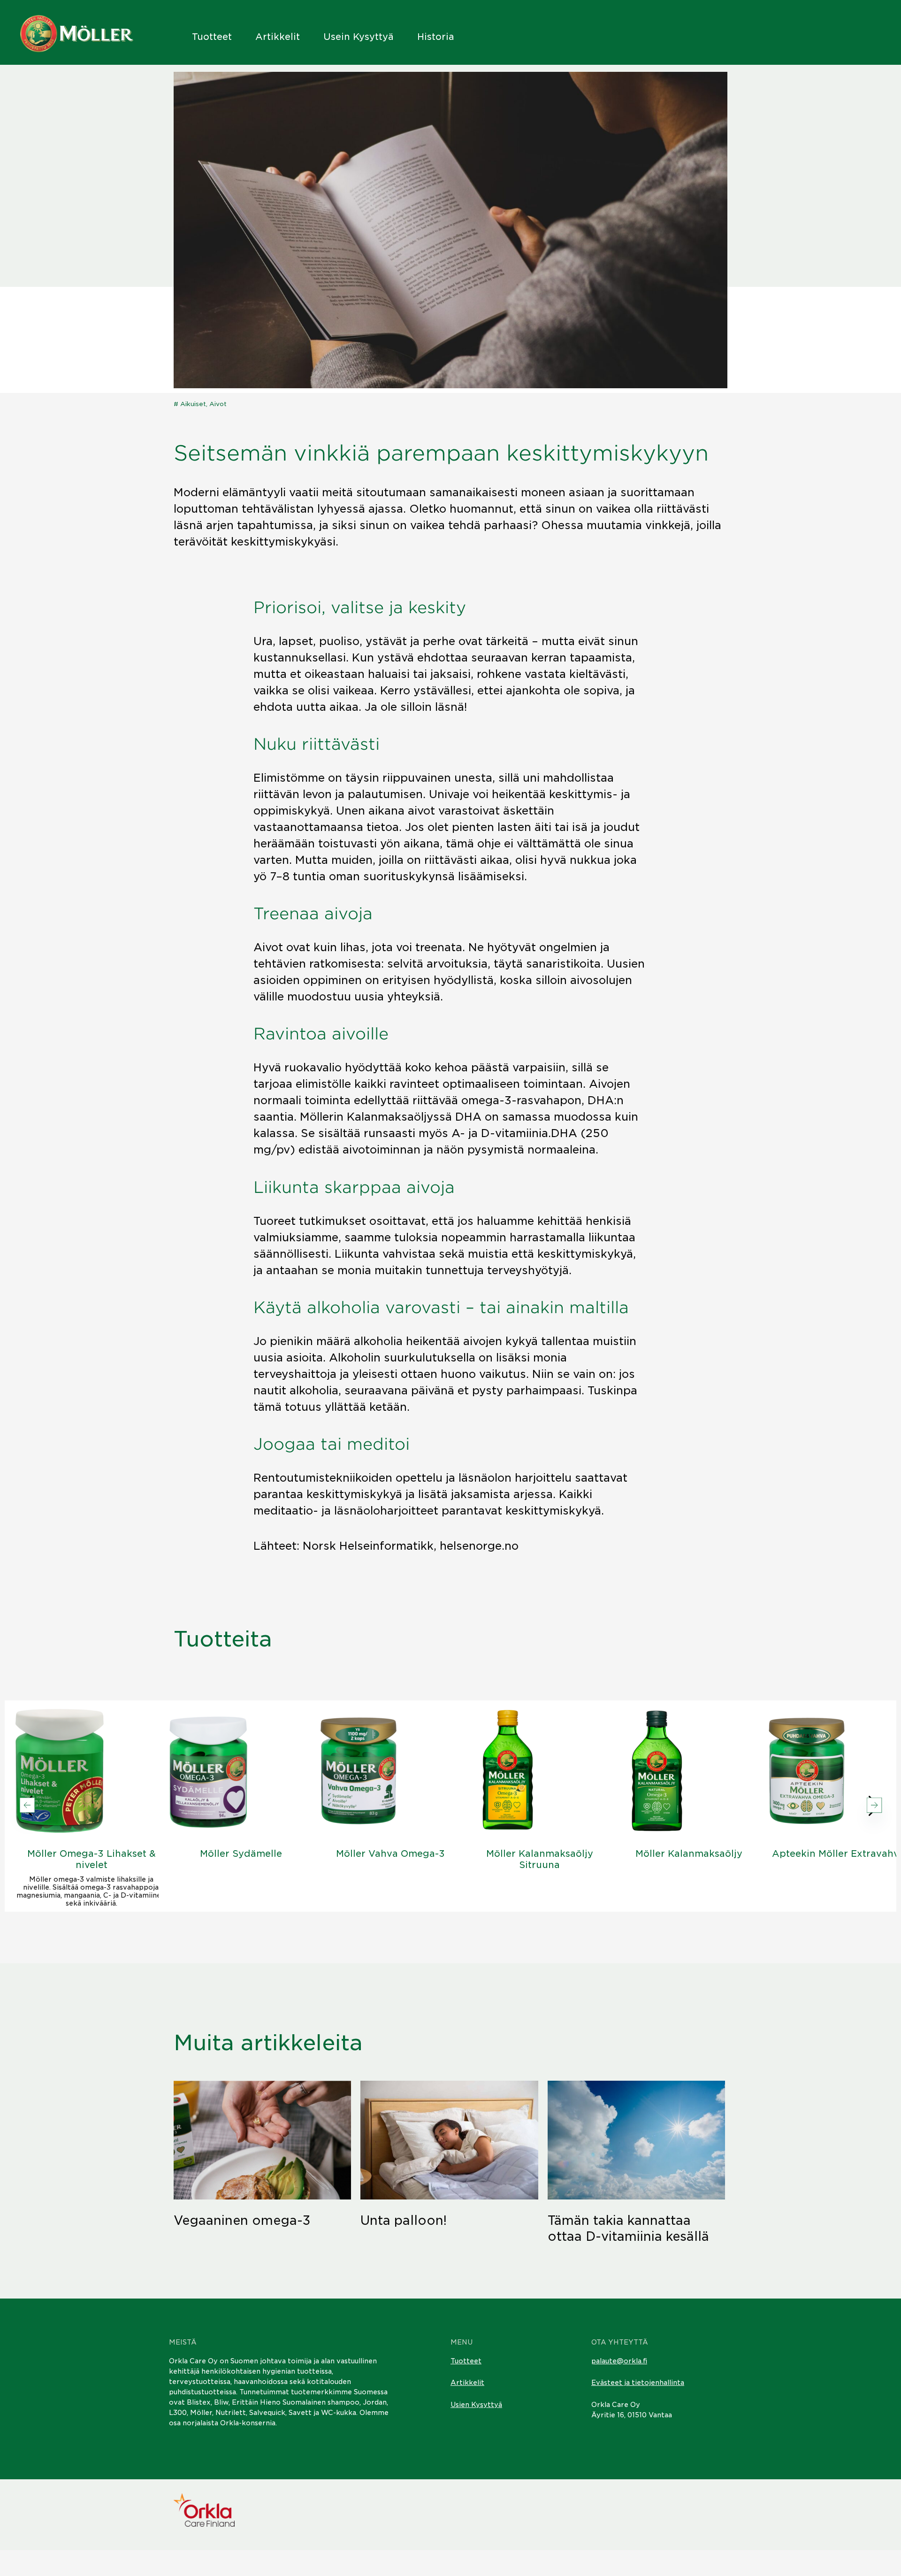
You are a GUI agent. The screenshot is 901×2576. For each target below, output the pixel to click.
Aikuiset (193, 404)
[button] (874, 1806)
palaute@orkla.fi (619, 2361)
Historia (436, 37)
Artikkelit (278, 37)
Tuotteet (212, 37)
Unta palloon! (404, 2220)
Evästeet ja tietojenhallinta (638, 2383)
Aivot (218, 404)
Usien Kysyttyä (476, 2405)
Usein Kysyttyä (359, 37)
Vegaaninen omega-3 (242, 2220)
